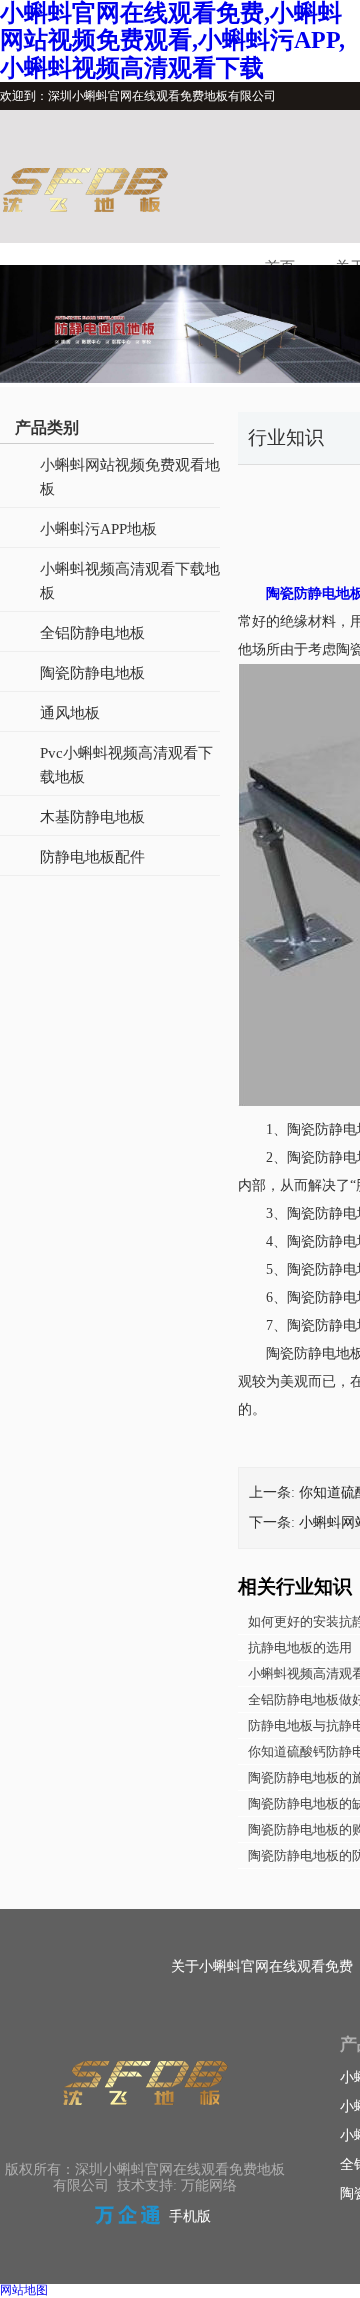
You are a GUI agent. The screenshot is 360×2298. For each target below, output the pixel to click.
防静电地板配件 (92, 857)
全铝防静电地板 (92, 633)
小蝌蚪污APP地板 (98, 529)
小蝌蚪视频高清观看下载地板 (130, 581)
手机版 (190, 2216)
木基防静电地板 (92, 817)
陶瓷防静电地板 (92, 673)
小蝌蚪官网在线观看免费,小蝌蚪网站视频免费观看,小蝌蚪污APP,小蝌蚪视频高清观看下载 (172, 40)
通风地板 (70, 713)
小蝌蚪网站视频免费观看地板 (130, 477)
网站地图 (24, 2290)
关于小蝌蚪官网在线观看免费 (262, 1966)
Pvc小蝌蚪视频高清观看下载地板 (126, 765)
